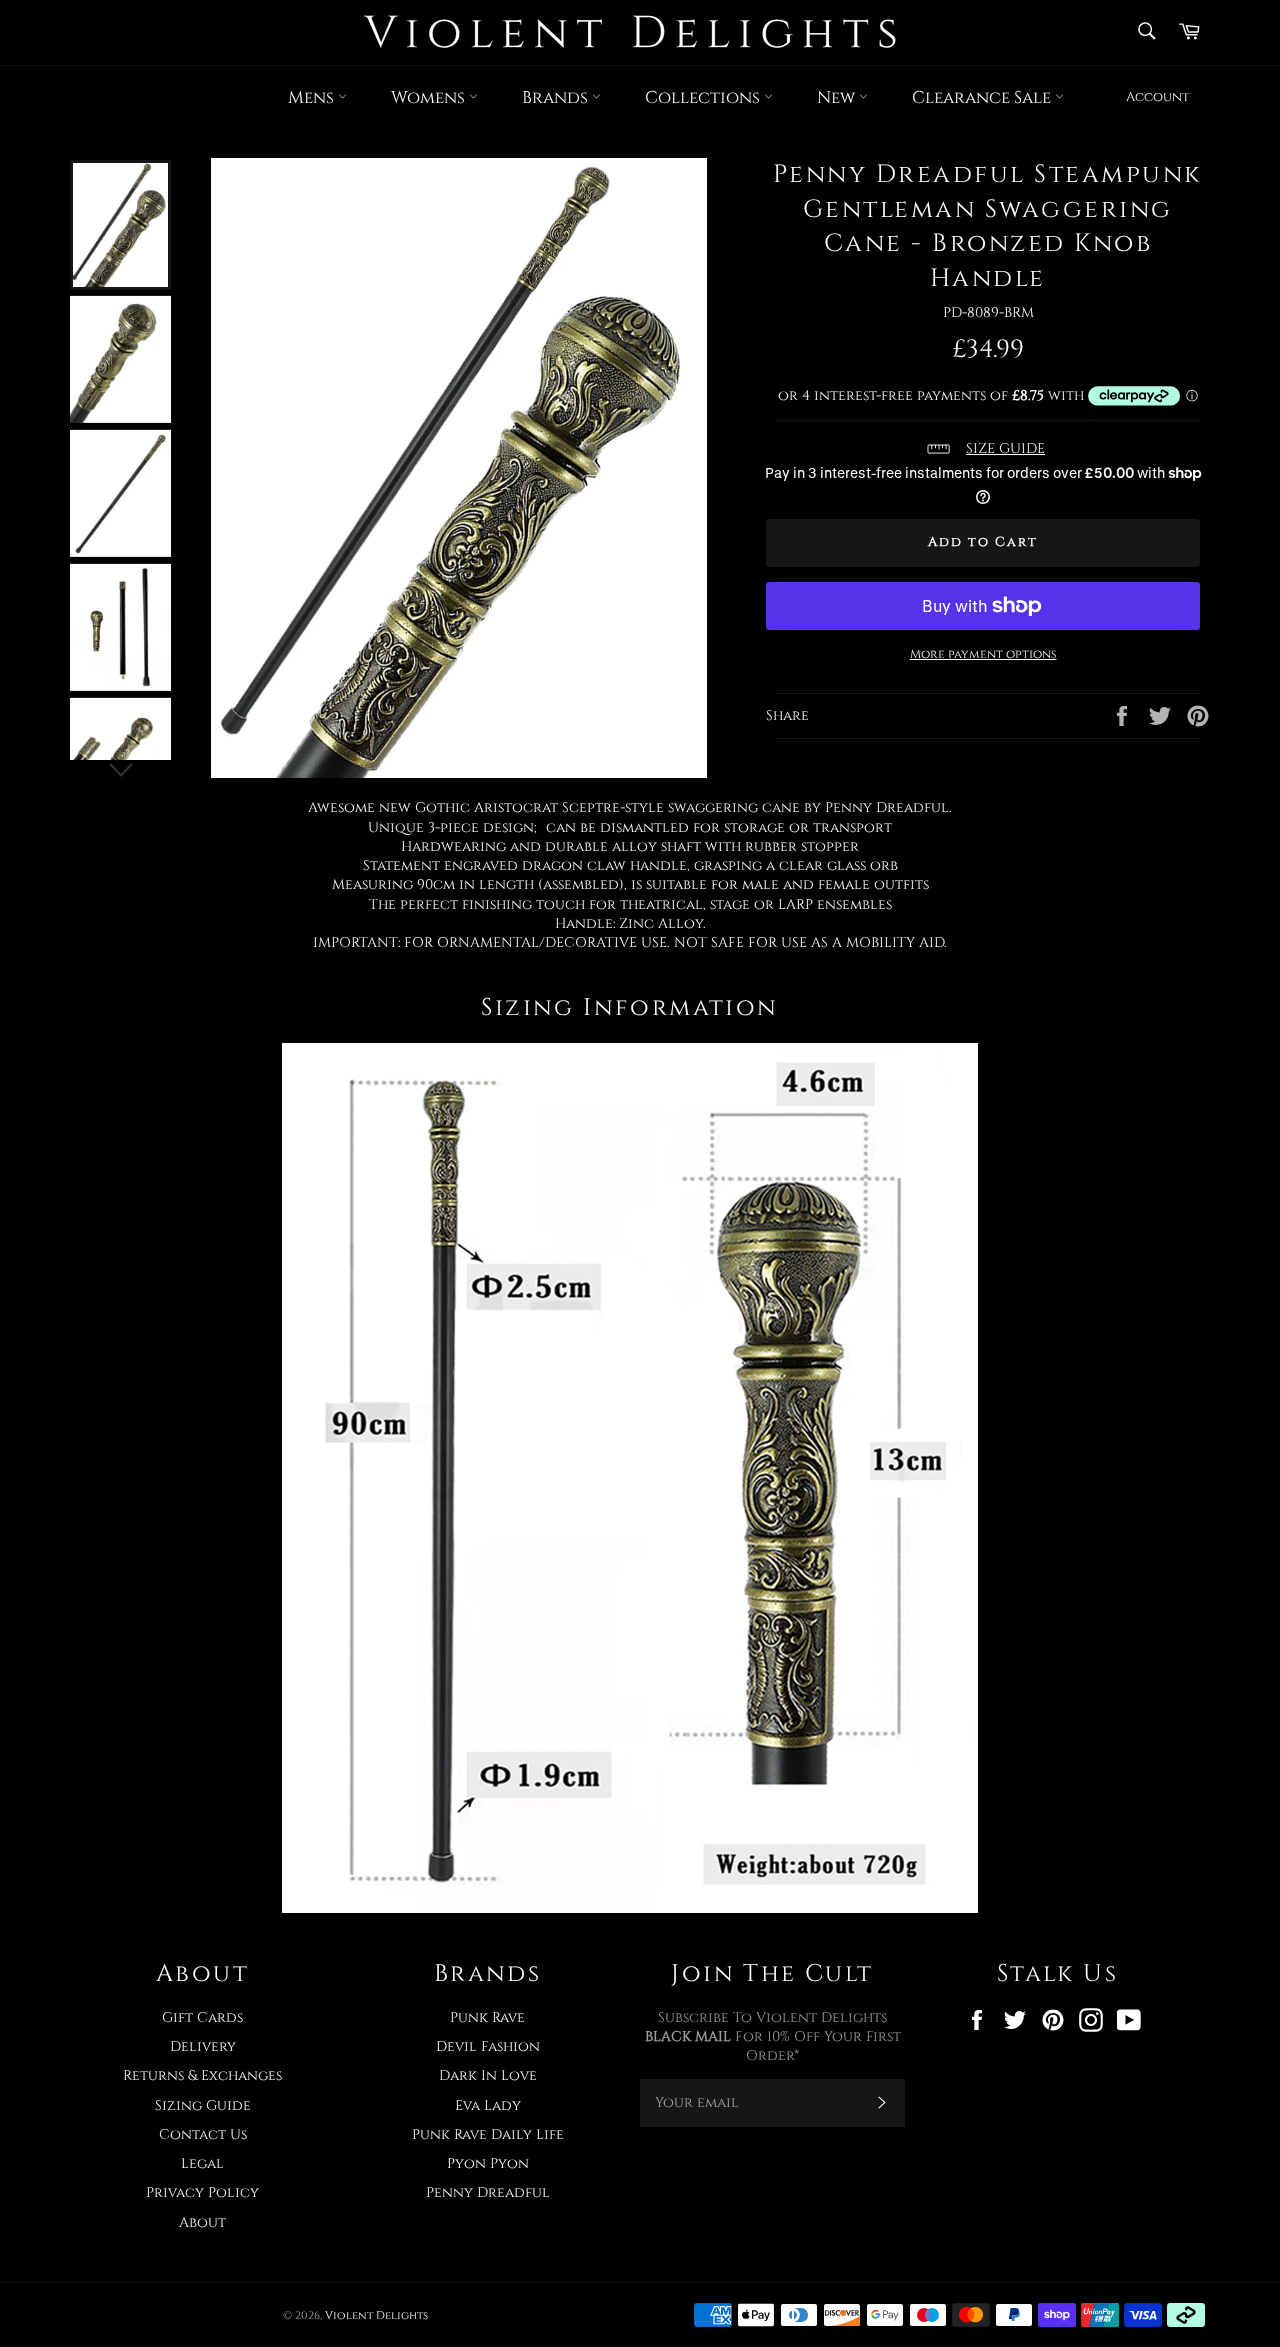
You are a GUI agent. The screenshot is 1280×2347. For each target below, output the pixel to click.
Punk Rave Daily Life (488, 2134)
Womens (430, 97)
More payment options (983, 654)
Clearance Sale (983, 97)
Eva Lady (488, 2105)
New (838, 97)
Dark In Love (488, 2075)
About (202, 2222)
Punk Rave (487, 2017)
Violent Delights (376, 2315)
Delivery (203, 2046)
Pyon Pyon (488, 2163)
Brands (557, 97)
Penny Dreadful (488, 2192)
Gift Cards (202, 2017)
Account (1158, 97)
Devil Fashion (488, 2046)
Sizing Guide (203, 2105)
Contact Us (203, 2134)
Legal (202, 2163)
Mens (313, 97)
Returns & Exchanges (202, 2075)
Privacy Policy (202, 2192)
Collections (704, 97)
